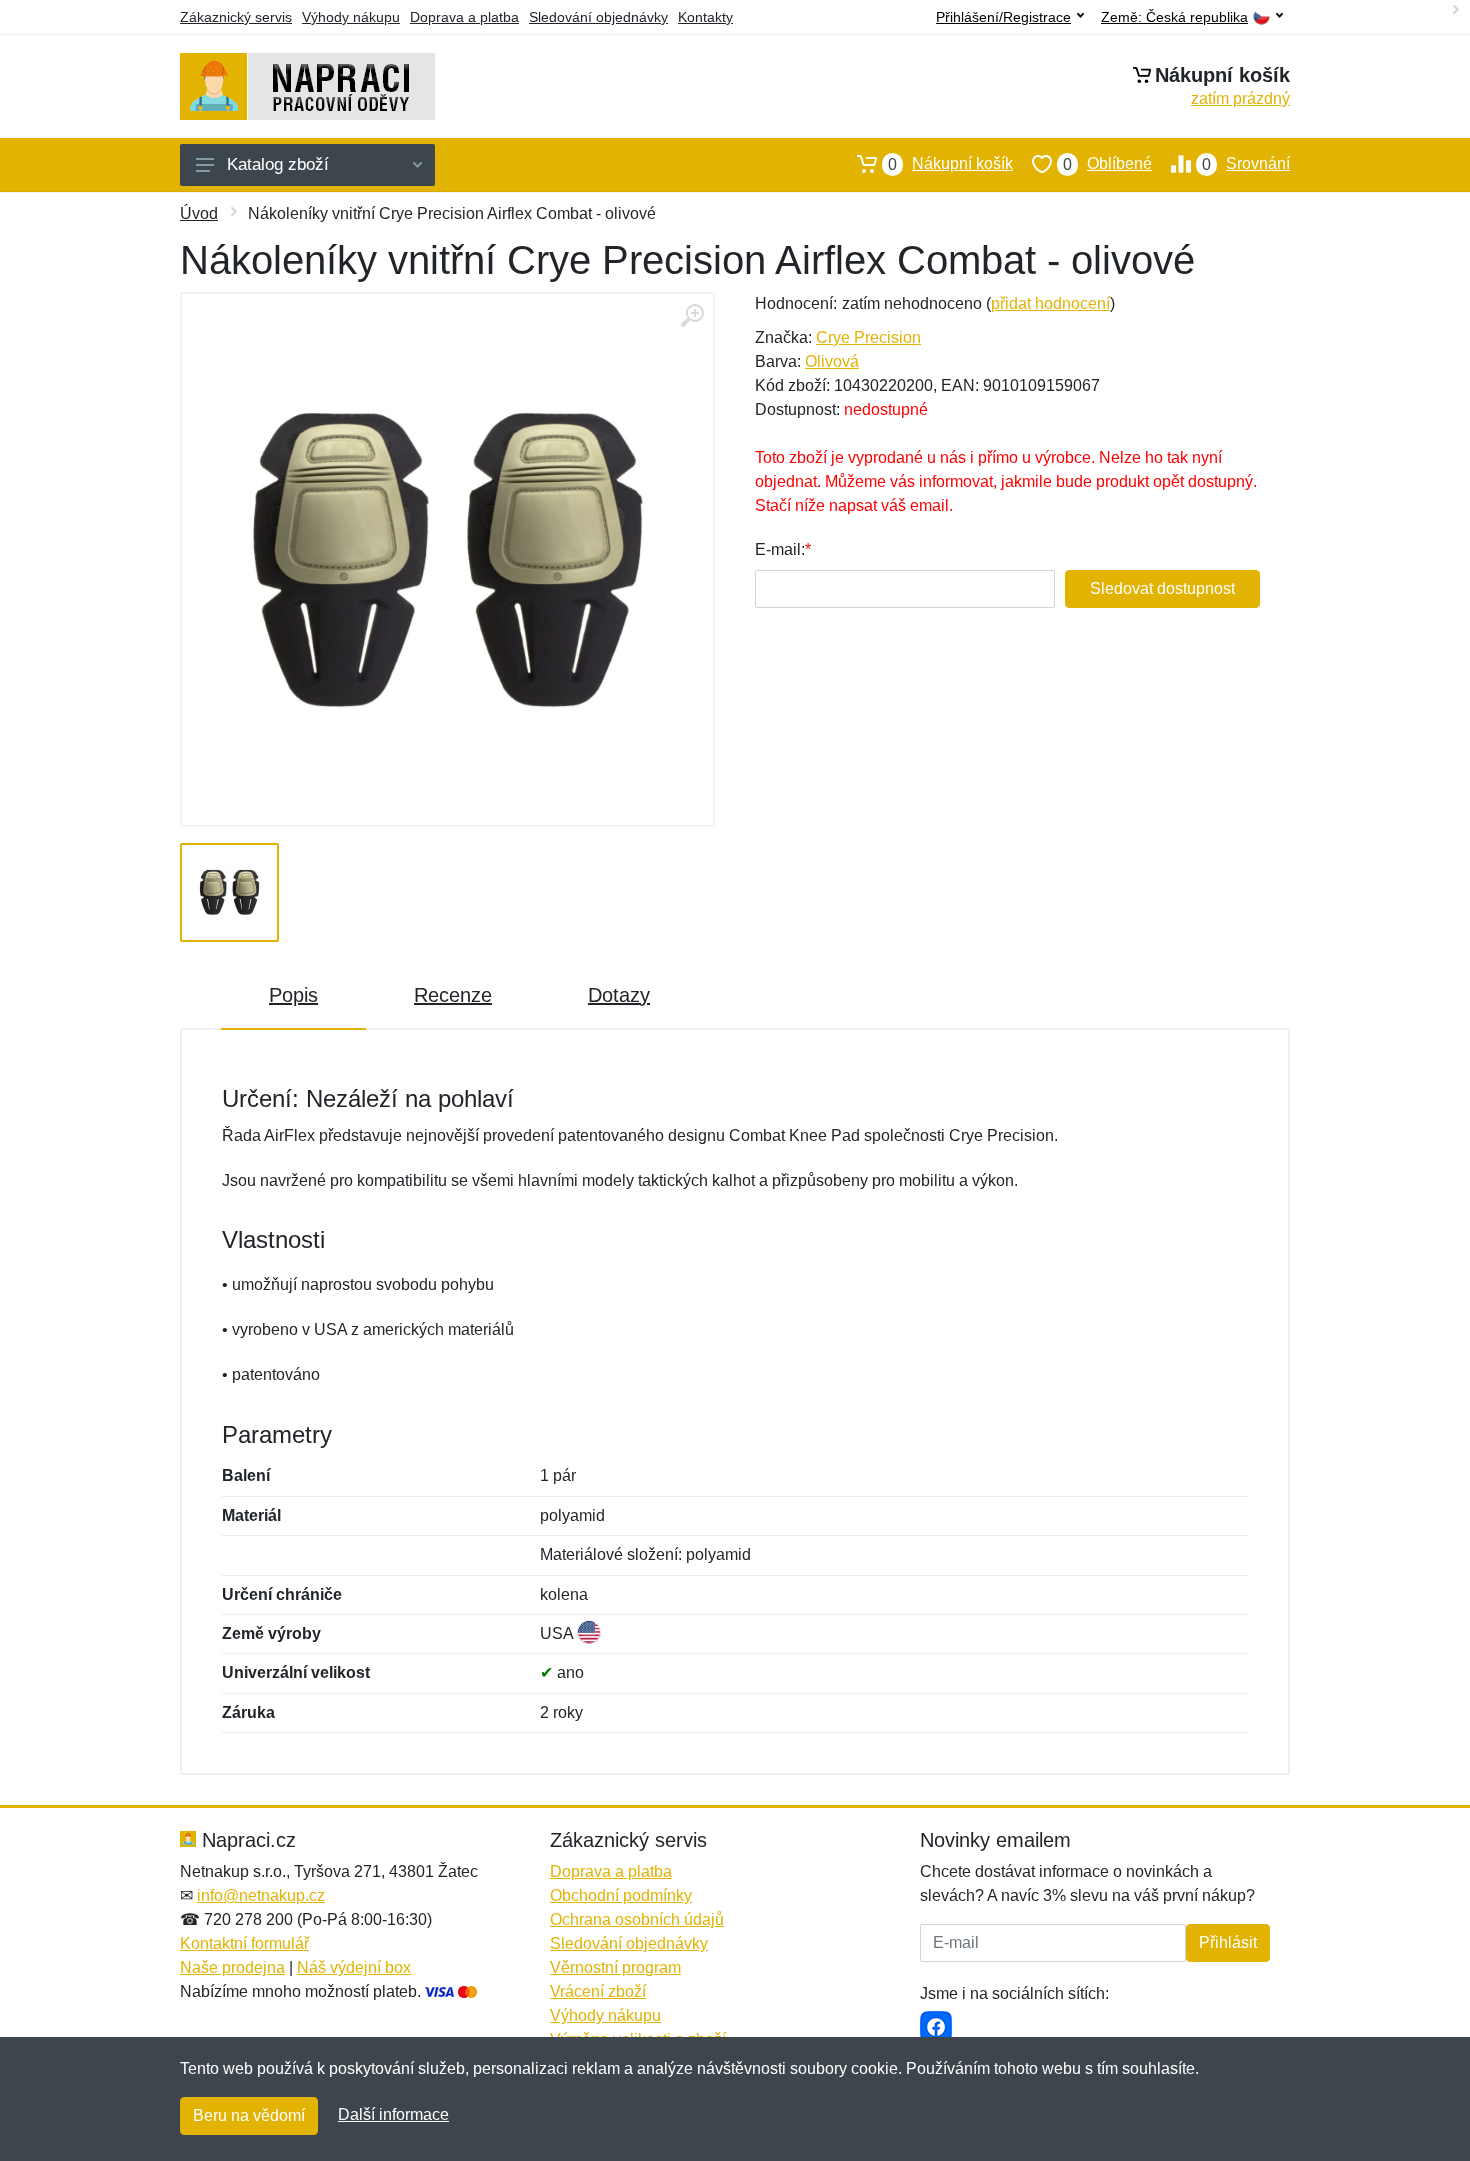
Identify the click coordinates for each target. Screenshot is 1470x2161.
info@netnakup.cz (261, 1895)
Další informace (393, 2114)
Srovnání (1246, 164)
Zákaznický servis (236, 17)
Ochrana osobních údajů (637, 1919)
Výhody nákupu (351, 17)
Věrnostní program (615, 1967)
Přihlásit (1228, 1942)
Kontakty (705, 17)
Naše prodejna (232, 1967)
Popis (293, 995)
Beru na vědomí (249, 2115)
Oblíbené (1107, 164)
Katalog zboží (278, 164)
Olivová (832, 361)
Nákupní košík (950, 164)
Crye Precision (868, 337)
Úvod (199, 213)
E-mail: (780, 549)
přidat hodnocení (1050, 303)
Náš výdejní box (354, 1967)
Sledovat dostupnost (1162, 588)
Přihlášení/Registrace (1003, 17)
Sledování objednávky (598, 17)
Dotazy (619, 995)
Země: (1174, 17)
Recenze (453, 995)
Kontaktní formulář (244, 1943)
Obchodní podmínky (621, 1895)
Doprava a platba (464, 17)
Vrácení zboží (598, 1991)
